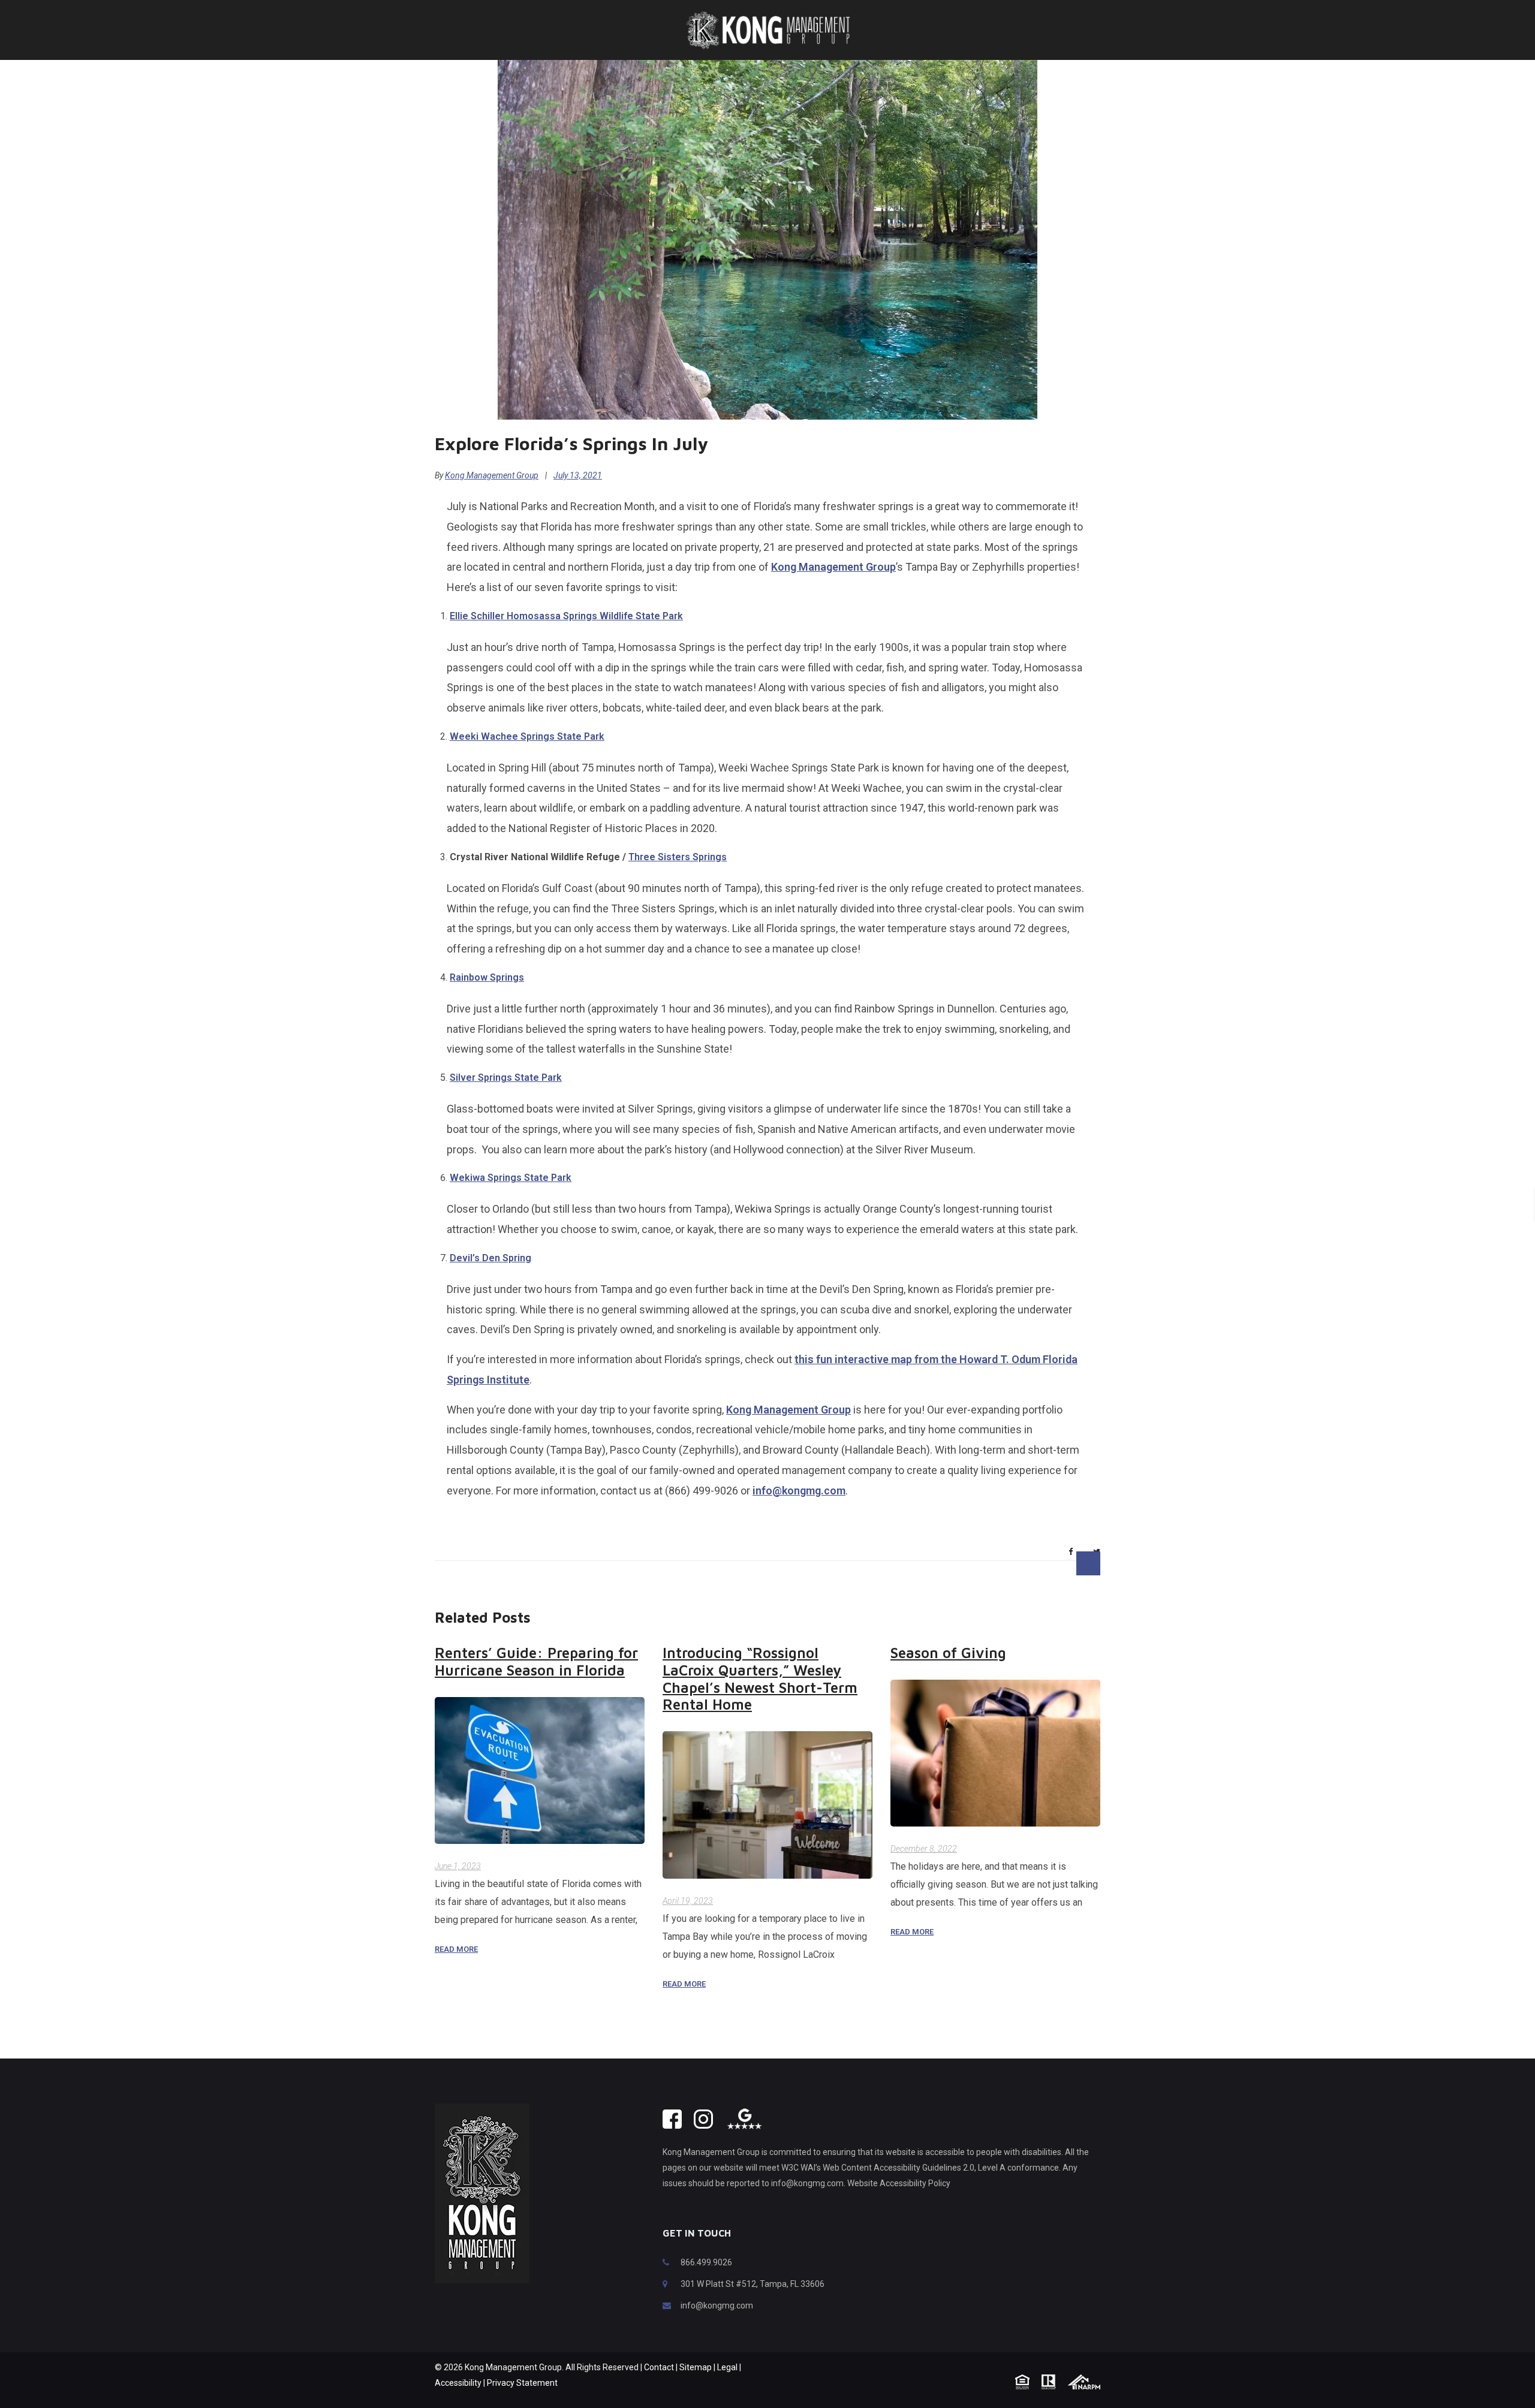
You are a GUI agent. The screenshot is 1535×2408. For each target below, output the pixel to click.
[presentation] (1028, 1563)
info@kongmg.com (799, 1491)
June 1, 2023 (458, 1866)
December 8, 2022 (924, 1849)
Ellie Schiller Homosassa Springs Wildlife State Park (566, 616)
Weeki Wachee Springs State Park (527, 736)
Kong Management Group (492, 475)
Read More (456, 1949)
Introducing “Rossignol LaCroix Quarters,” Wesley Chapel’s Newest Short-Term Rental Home (760, 1678)
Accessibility (458, 2383)
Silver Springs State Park (506, 1078)
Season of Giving (948, 1653)
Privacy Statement (522, 2383)
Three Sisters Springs (678, 857)
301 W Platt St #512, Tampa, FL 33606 (753, 2284)
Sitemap (696, 2367)
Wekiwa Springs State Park (511, 1178)
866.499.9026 (706, 2262)
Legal (727, 2367)
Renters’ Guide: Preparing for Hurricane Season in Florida (536, 1661)
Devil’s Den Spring (490, 1258)
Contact (659, 2367)
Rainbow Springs (487, 977)
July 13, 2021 (578, 475)
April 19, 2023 (688, 1901)
